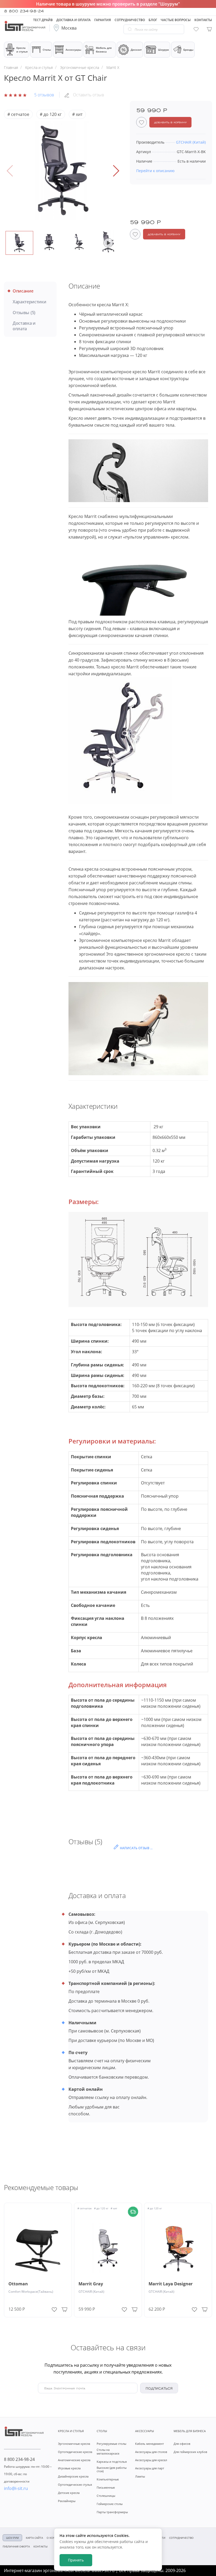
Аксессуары (73, 50)
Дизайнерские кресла (73, 2476)
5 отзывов (44, 95)
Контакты (41, 2546)
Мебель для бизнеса (104, 50)
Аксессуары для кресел (151, 2460)
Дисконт (136, 50)
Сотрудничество (181, 2538)
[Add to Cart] (64, 2309)
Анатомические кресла (74, 2460)
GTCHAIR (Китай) (91, 2292)
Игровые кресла (69, 2468)
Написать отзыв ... (136, 1848)
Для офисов (182, 2444)
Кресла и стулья (22, 50)
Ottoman (18, 2284)
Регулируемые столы (111, 2444)
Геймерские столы (110, 2504)
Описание (23, 291)
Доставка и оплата (24, 326)
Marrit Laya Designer (171, 2284)
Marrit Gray (91, 2284)
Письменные (106, 2487)
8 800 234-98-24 (24, 11)
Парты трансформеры (112, 2512)
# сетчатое (18, 114)
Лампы (140, 2476)
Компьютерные (108, 2479)
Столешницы (106, 2496)
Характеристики (30, 302)
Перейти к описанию (155, 171)
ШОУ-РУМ (12, 2538)
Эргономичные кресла (74, 2444)
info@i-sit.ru (16, 2488)
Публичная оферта (16, 2546)
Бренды (188, 50)
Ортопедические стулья (75, 2485)
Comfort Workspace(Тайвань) (31, 2292)
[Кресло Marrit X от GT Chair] (63, 171)
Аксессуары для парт (150, 2468)
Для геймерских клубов (190, 2452)
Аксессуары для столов (151, 2452)
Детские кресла (69, 2493)
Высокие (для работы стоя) (112, 2469)
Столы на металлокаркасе (108, 2451)
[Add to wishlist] (54, 2308)
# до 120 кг (51, 114)
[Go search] (130, 29)
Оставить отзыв (89, 95)
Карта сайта (34, 2538)
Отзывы (24, 313)
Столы (47, 50)
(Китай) (191, 142)
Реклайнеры (67, 2501)
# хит (77, 114)
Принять (76, 2560)
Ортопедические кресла (75, 2452)
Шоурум (163, 50)
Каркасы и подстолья (112, 2462)
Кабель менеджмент (149, 2444)
